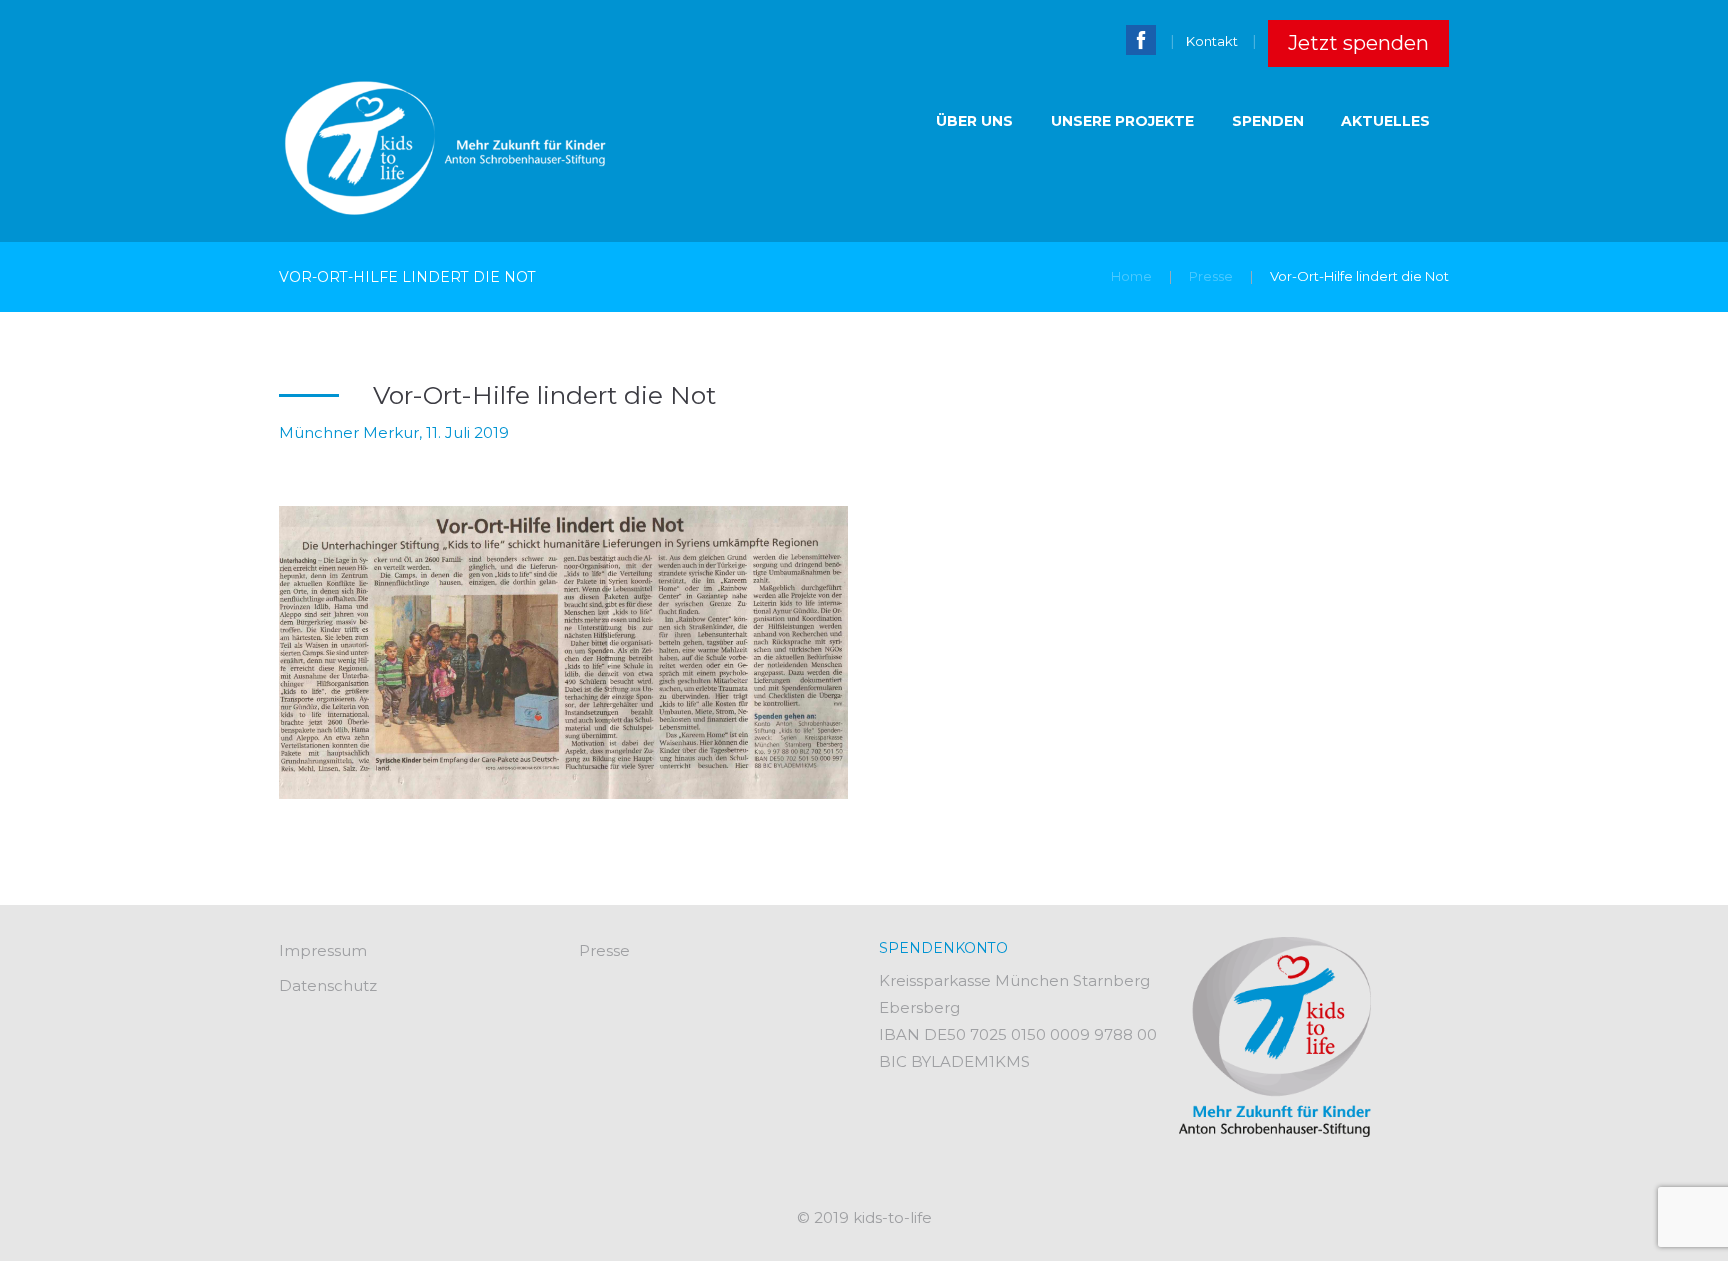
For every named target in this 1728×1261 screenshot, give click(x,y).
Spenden (1268, 121)
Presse (1211, 276)
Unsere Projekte (1122, 121)
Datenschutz (328, 985)
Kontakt (1212, 41)
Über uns (974, 121)
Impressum (323, 950)
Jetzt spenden (1358, 43)
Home (1131, 276)
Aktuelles (1385, 121)
